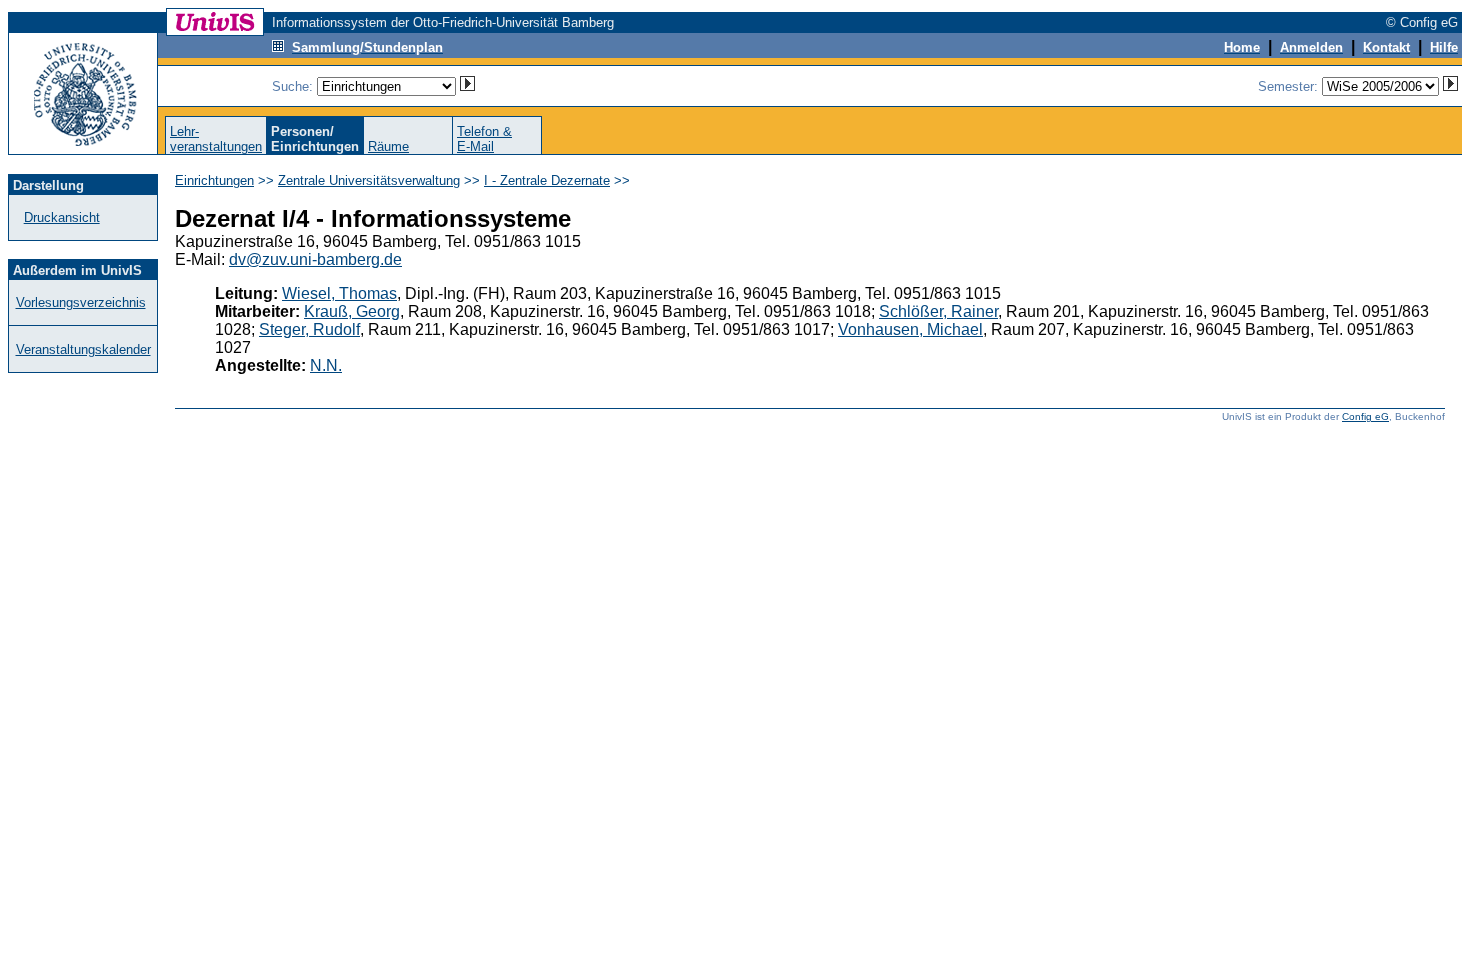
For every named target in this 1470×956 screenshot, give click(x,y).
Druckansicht (62, 217)
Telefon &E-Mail (484, 139)
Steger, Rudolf (309, 329)
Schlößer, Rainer (938, 311)
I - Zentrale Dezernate (547, 180)
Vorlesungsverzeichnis (81, 302)
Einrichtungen (214, 180)
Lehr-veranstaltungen (216, 139)
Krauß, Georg (352, 311)
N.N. (326, 365)
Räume (388, 146)
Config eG (1365, 416)
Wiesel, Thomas (339, 293)
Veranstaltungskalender (83, 349)
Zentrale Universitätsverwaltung (369, 180)
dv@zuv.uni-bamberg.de (315, 259)
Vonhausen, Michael (910, 329)
